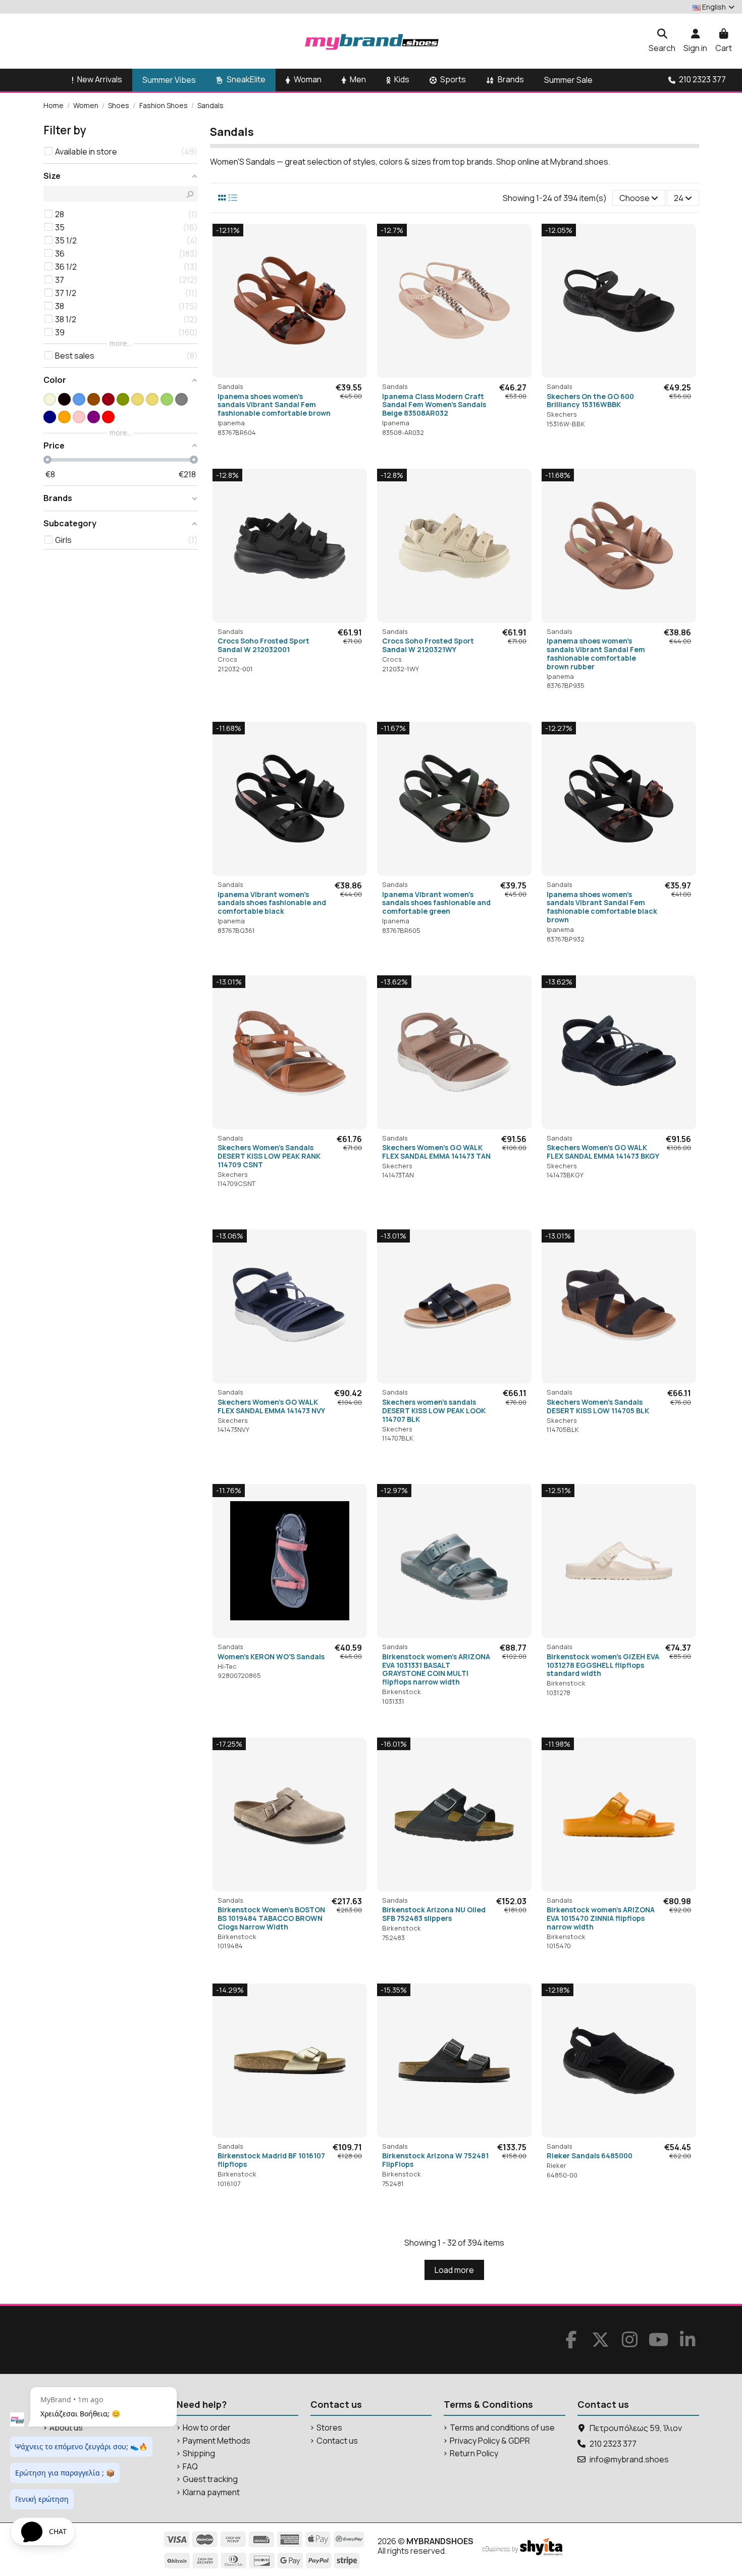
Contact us (337, 2441)
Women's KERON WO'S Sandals (271, 1656)
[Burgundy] (108, 399)
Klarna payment (211, 2492)
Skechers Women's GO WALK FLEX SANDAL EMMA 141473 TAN (436, 1152)
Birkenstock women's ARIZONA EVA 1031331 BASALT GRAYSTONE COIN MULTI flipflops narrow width (436, 1669)
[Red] (108, 417)
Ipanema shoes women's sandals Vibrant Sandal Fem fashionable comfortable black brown (602, 907)
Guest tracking (210, 2479)
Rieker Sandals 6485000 (590, 2156)
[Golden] (138, 399)
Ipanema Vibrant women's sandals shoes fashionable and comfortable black (272, 903)
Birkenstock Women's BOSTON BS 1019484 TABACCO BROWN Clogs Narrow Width (271, 1918)
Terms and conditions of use (502, 2428)
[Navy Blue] (50, 417)
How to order (207, 2428)
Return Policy (474, 2454)
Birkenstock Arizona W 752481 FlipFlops (435, 2160)
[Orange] (64, 417)
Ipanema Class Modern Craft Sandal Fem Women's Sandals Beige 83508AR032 (434, 405)
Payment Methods (217, 2441)
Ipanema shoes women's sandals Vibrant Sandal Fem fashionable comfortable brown (274, 405)
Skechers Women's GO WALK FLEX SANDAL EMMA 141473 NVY (271, 1406)
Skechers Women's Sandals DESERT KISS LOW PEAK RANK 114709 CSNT (269, 1156)
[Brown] (94, 399)
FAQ (190, 2467)
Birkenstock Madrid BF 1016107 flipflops (271, 2160)
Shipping (199, 2454)
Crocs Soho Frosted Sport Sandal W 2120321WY (428, 645)
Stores (329, 2428)
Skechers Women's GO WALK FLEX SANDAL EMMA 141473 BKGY (603, 1152)
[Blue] (79, 399)
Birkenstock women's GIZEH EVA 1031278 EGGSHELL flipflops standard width (603, 1665)
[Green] (167, 399)
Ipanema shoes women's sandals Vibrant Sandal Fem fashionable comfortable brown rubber (596, 653)
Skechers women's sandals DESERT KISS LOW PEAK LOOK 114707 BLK (434, 1410)
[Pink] (79, 417)
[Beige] (50, 399)
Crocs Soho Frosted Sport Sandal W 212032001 (263, 645)
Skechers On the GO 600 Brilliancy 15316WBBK (590, 401)
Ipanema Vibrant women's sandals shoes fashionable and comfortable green (436, 903)
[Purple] (94, 417)
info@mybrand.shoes (629, 2459)
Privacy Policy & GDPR (490, 2441)
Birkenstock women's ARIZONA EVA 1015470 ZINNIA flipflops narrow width (601, 1918)
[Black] (64, 399)
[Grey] (181, 399)
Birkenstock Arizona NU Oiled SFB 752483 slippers (434, 1914)
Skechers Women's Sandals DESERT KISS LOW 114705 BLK (598, 1406)
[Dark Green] (123, 399)
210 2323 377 (613, 2444)
